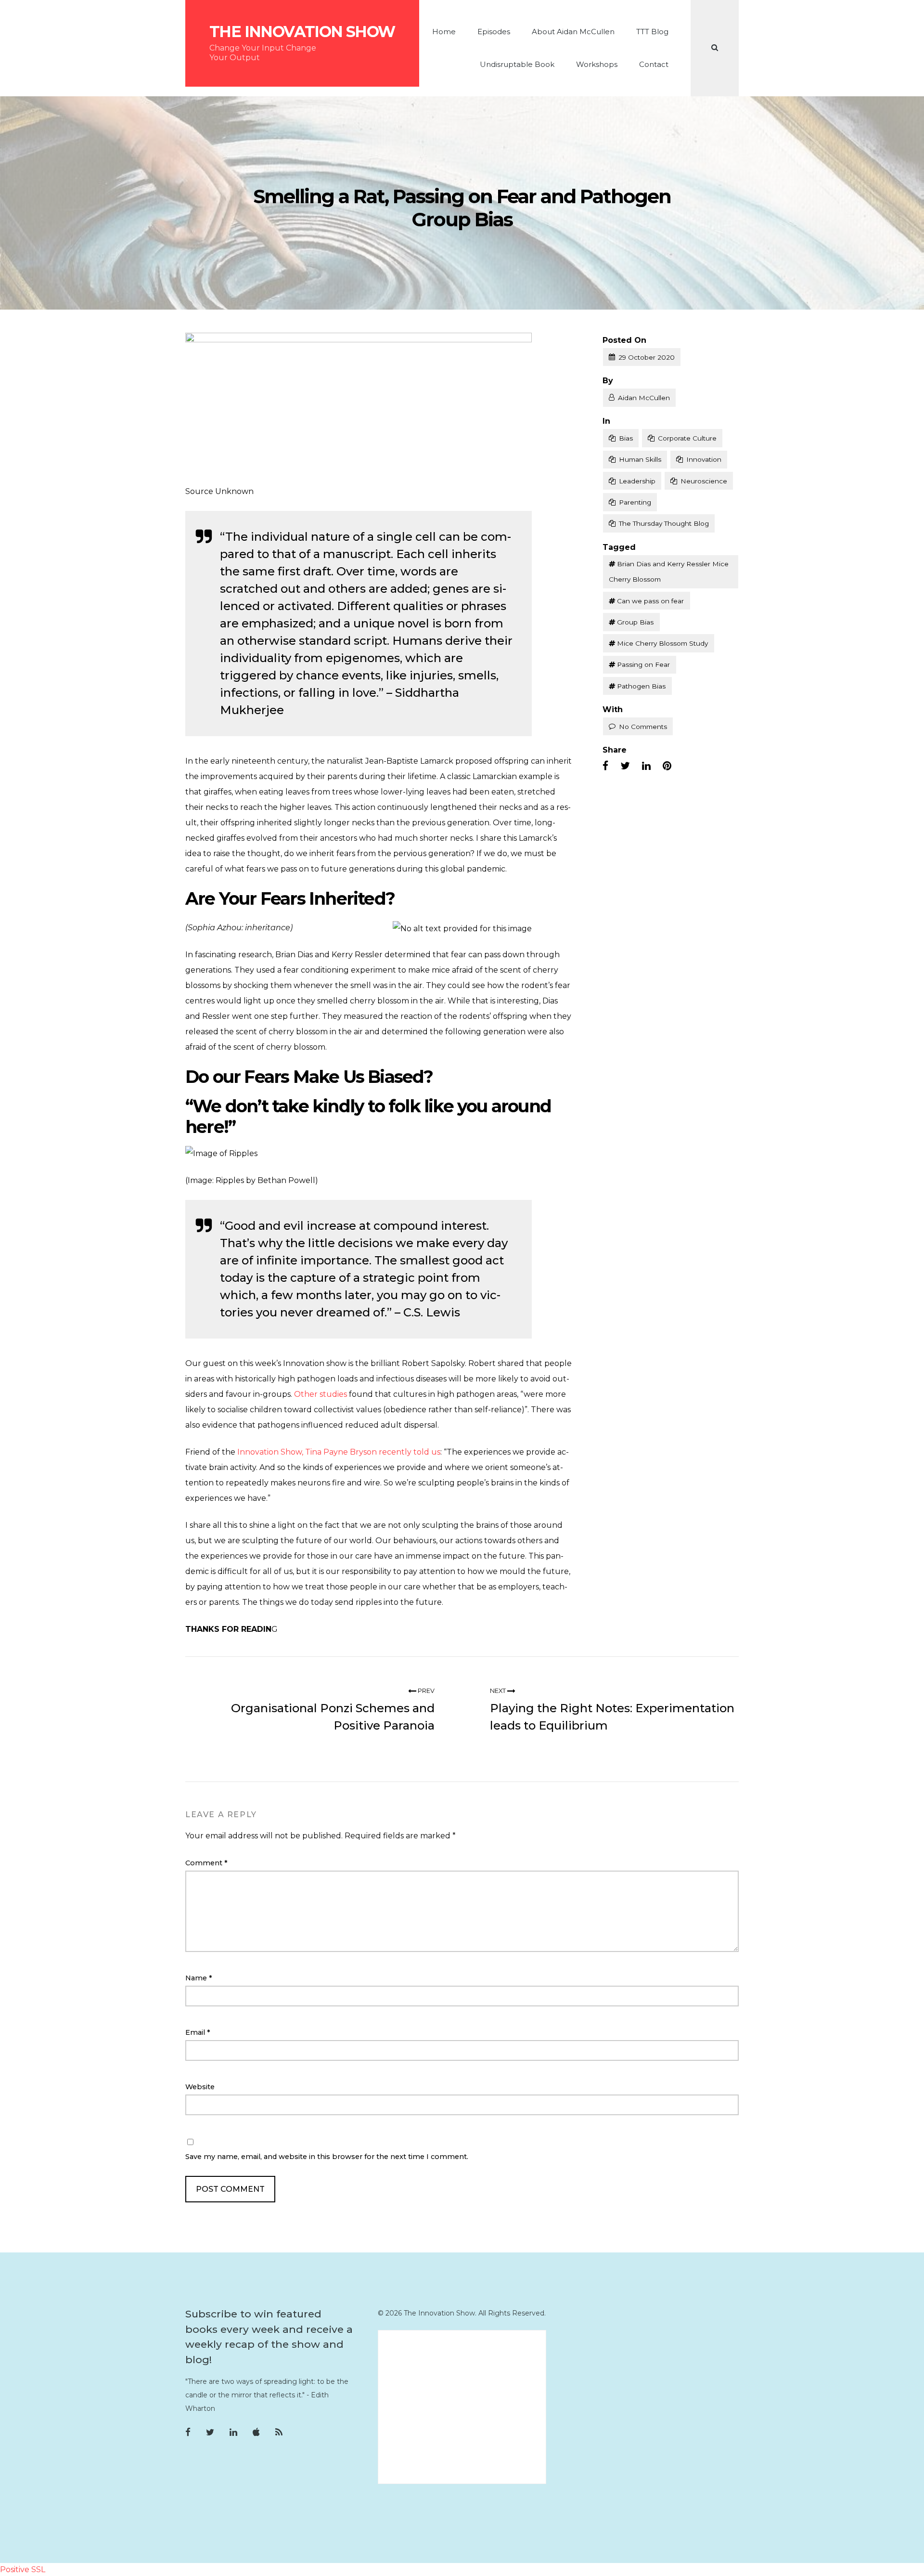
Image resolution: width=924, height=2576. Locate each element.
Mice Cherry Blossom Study (662, 643)
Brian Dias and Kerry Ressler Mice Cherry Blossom (669, 572)
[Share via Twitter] (625, 766)
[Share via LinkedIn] (646, 766)
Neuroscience (704, 481)
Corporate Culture (687, 438)
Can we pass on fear (650, 601)
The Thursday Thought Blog (664, 523)
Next (499, 1691)
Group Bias (635, 622)
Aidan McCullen (644, 398)
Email (198, 2032)
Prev (425, 1691)
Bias (626, 438)
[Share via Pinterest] (667, 766)
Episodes (494, 32)
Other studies (321, 1394)
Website (200, 2087)
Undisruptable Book (517, 64)
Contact (654, 64)
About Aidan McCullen (573, 32)
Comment (206, 1863)
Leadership (637, 481)
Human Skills (640, 459)
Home (444, 32)
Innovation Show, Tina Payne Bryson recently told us (339, 1452)
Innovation (704, 459)
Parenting (635, 502)
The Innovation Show (302, 32)
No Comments (643, 727)
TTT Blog (652, 32)
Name (199, 1978)
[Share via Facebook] (605, 766)
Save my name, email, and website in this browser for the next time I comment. (327, 2157)
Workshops (597, 64)
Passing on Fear (643, 664)
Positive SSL (23, 2569)
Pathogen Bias (641, 686)
